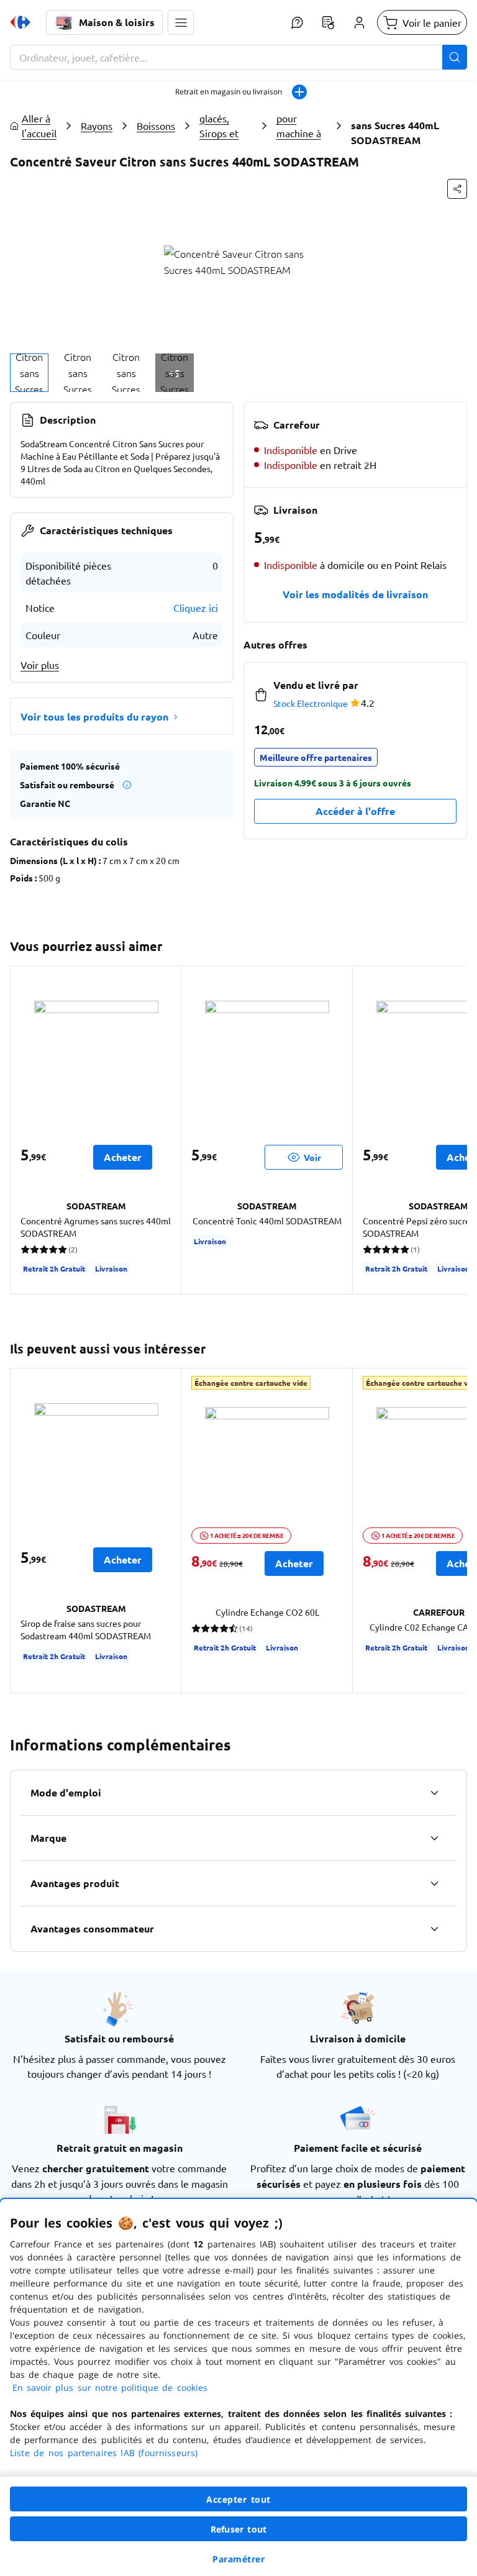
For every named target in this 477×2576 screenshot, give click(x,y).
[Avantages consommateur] (434, 1929)
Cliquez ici (196, 608)
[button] (181, 22)
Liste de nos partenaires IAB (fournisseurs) (104, 2453)
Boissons (156, 125)
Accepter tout (238, 2499)
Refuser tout (238, 2529)
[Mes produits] (328, 22)
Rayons (97, 125)
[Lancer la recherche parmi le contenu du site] (455, 57)
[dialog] (238, 2387)
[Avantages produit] (434, 1883)
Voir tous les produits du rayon (94, 717)
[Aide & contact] (297, 22)
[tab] (29, 373)
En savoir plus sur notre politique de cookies (110, 2387)
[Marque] (434, 1838)
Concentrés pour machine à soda (302, 125)
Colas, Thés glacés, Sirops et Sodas (224, 125)
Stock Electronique (311, 703)
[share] (457, 189)
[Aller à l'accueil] (20, 22)
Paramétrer (238, 2559)
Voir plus (40, 665)
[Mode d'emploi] (434, 1793)
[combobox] (238, 57)
